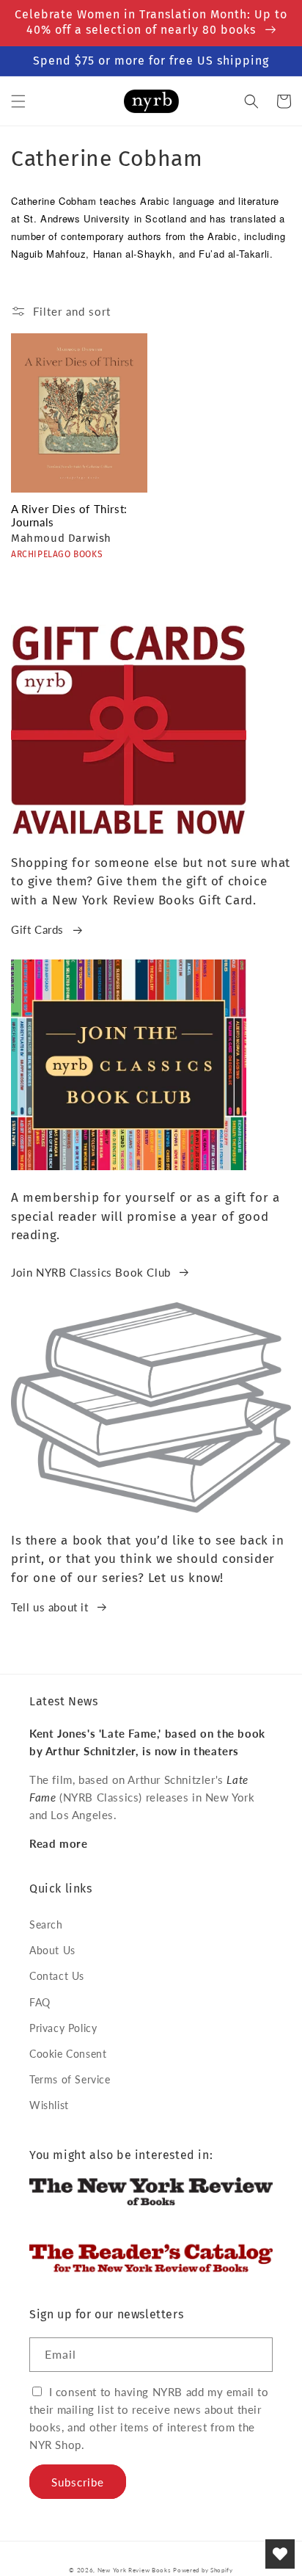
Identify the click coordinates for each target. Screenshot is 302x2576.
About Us (52, 1950)
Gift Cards (37, 929)
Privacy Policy (63, 2028)
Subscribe (78, 2482)
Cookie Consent (68, 2054)
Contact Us (57, 1976)
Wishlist (49, 2105)
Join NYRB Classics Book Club (91, 1272)
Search (46, 1924)
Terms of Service (70, 2079)
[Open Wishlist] (280, 2554)
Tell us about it (50, 1607)
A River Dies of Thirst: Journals (69, 515)
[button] (18, 101)
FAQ (40, 2002)
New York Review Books (134, 2570)
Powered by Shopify (203, 2570)
